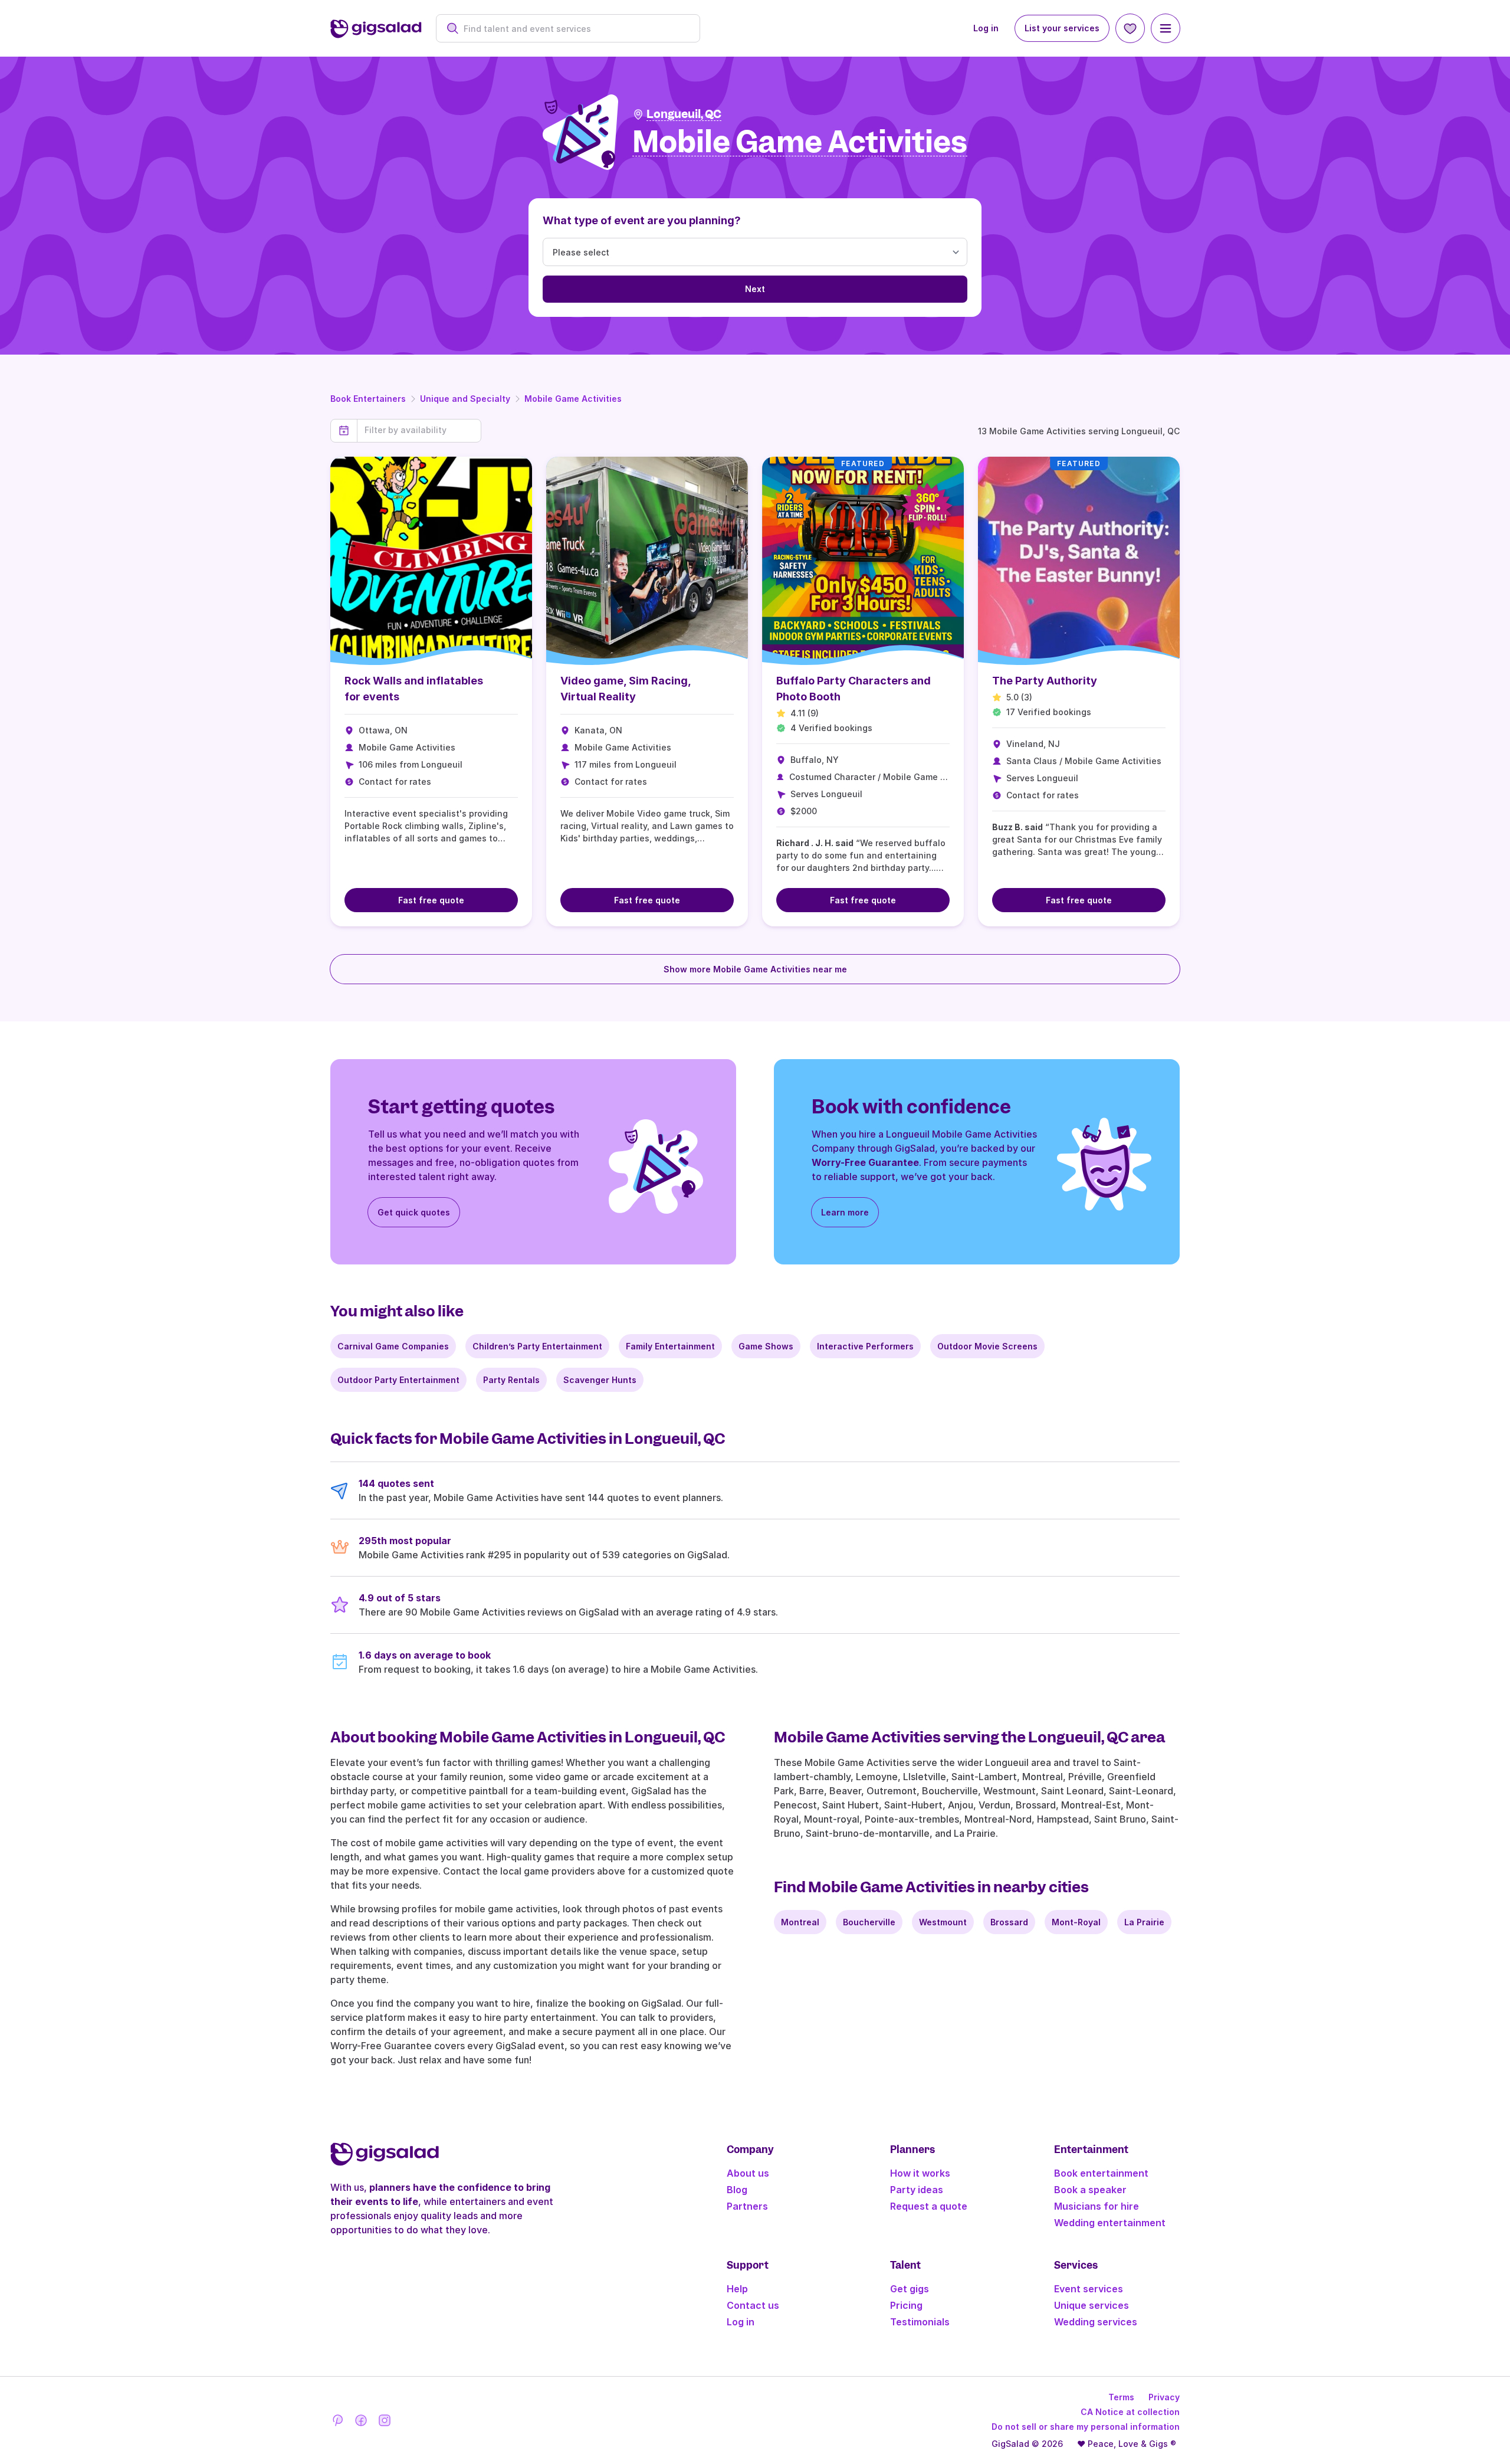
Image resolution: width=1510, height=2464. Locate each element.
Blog (737, 2190)
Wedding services (1096, 2322)
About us (748, 2173)
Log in (986, 28)
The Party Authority (1045, 681)
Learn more (845, 1212)
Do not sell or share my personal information (1086, 2427)
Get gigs (910, 2289)
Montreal (800, 1922)
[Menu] (1166, 28)
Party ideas (917, 2190)
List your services (1062, 28)
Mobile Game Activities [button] (800, 142)
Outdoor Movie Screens (987, 1346)
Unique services (1092, 2305)
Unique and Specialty (465, 399)
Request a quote (929, 2206)
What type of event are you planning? (642, 220)
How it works (920, 2173)
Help (737, 2289)
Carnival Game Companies (393, 1346)
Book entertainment (1101, 2173)
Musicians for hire (1097, 2206)
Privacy (1164, 2397)
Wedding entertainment (1110, 2223)
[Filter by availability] (419, 430)
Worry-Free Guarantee (865, 1162)
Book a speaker (1090, 2190)
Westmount (943, 1922)
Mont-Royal (1076, 1922)
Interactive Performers (865, 1346)
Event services (1089, 2289)
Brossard (1009, 1922)
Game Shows (766, 1346)
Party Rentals (511, 1380)
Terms (1121, 2397)
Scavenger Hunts (600, 1380)
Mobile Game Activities (573, 399)
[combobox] (574, 29)
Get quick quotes (414, 1212)
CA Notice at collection (1130, 2412)
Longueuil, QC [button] (684, 114)
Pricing (906, 2305)
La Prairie (1144, 1922)
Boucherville (869, 1922)
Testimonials (920, 2322)
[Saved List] (1130, 28)
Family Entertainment (670, 1346)
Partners (747, 2206)
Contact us (753, 2305)
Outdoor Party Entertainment (398, 1380)
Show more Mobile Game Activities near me (755, 969)
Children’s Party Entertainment (537, 1346)
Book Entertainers (368, 399)
